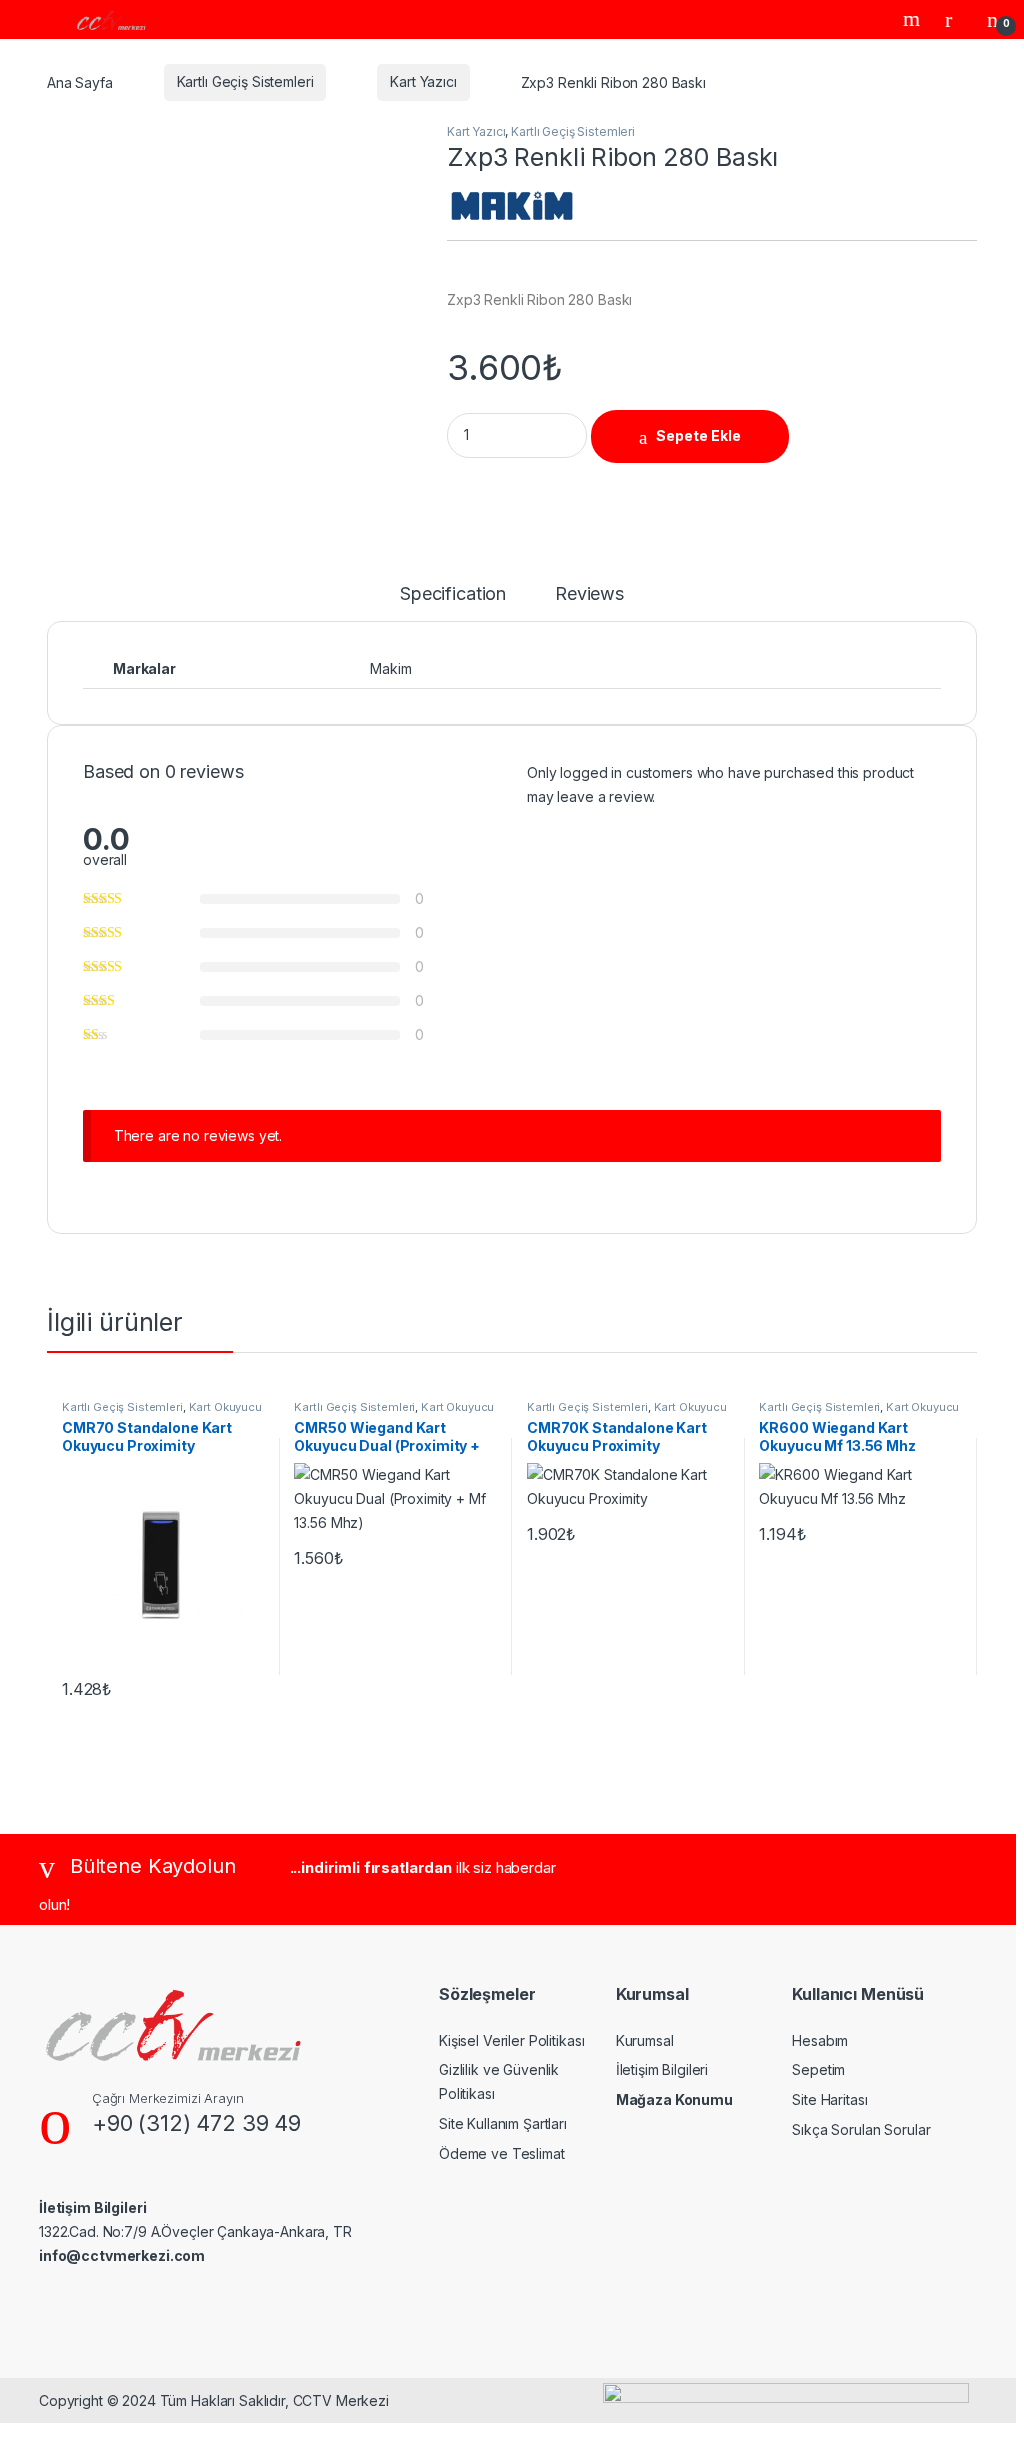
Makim (390, 668)
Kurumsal (645, 2040)
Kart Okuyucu (225, 1407)
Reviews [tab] (589, 594)
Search (914, 19)
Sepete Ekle (698, 435)
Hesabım (820, 2040)
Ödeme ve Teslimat (502, 2153)
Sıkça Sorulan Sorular (861, 2129)
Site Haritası (829, 2099)
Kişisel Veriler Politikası (511, 2040)
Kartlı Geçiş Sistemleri (245, 81)
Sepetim (818, 2069)
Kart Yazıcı (423, 81)
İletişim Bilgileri (662, 2069)
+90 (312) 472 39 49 (196, 2123)
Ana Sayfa (80, 81)
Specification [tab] (453, 594)
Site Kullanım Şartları (503, 2123)
